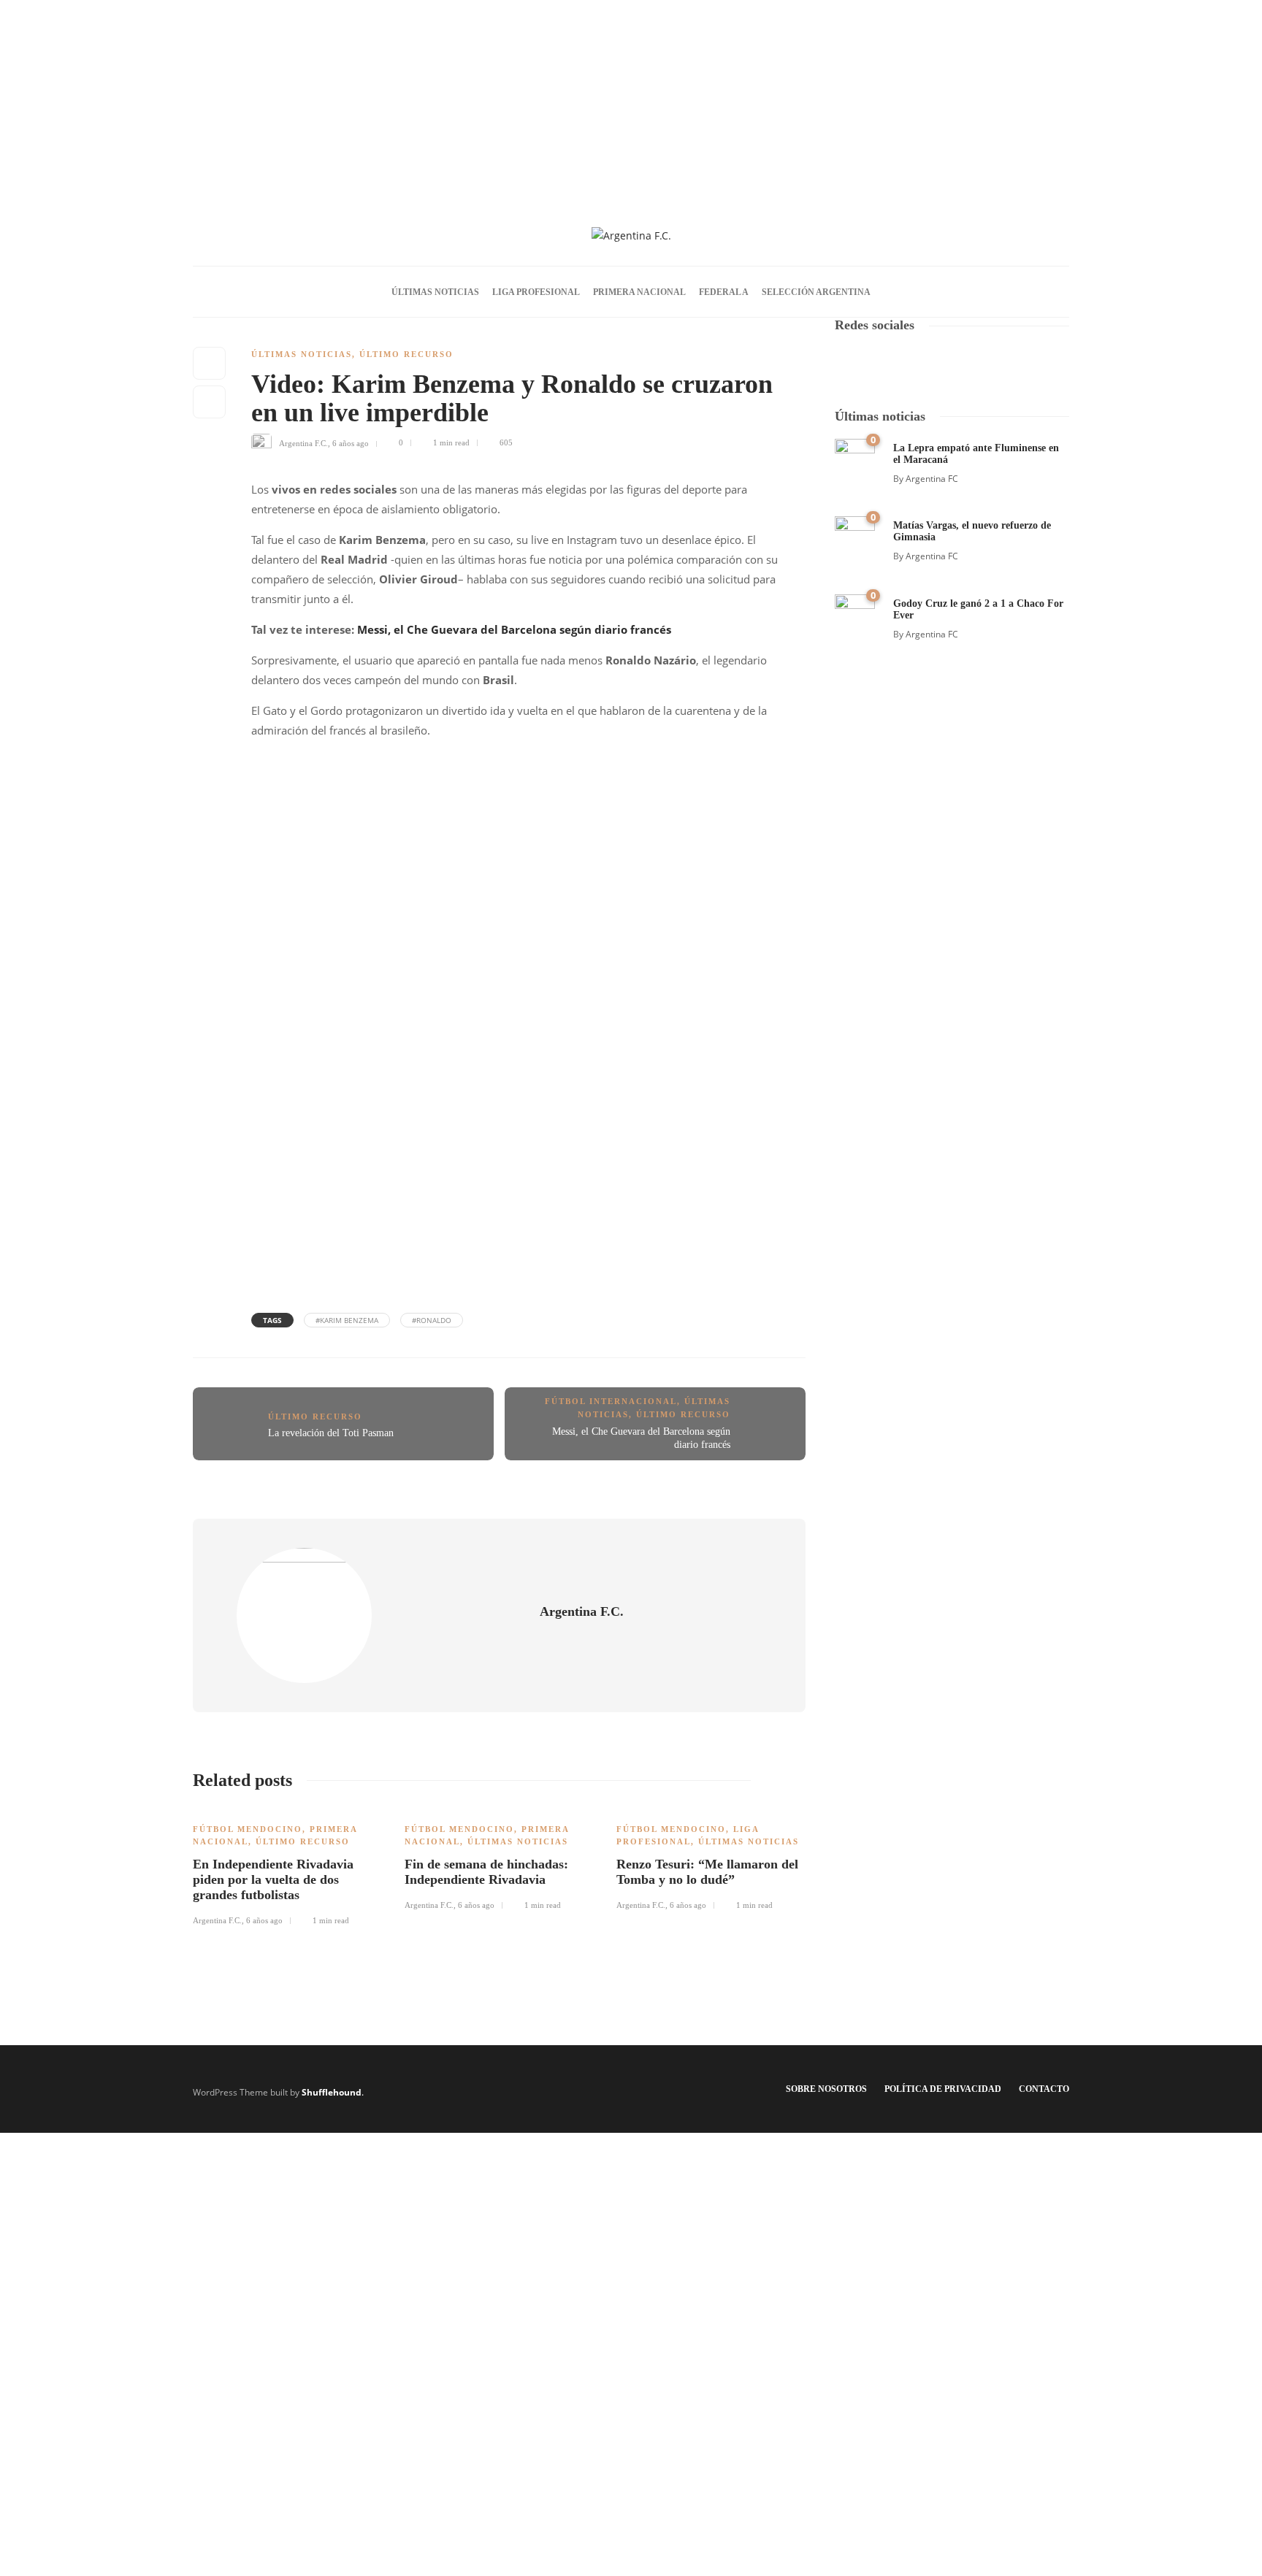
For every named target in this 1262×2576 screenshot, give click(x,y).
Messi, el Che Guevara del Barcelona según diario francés (514, 629)
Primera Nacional (639, 292)
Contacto (1044, 2089)
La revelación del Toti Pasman (331, 1433)
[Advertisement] (631, 102)
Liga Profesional (536, 292)
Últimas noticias (435, 292)
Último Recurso (406, 354)
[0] (855, 457)
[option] (288, 1867)
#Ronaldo (432, 1320)
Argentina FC (932, 479)
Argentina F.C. (303, 442)
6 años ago (351, 442)
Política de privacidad (943, 2089)
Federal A (724, 292)
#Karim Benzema (347, 1320)
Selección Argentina (816, 292)
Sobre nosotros (826, 2089)
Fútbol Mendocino (248, 1829)
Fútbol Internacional (611, 1401)
